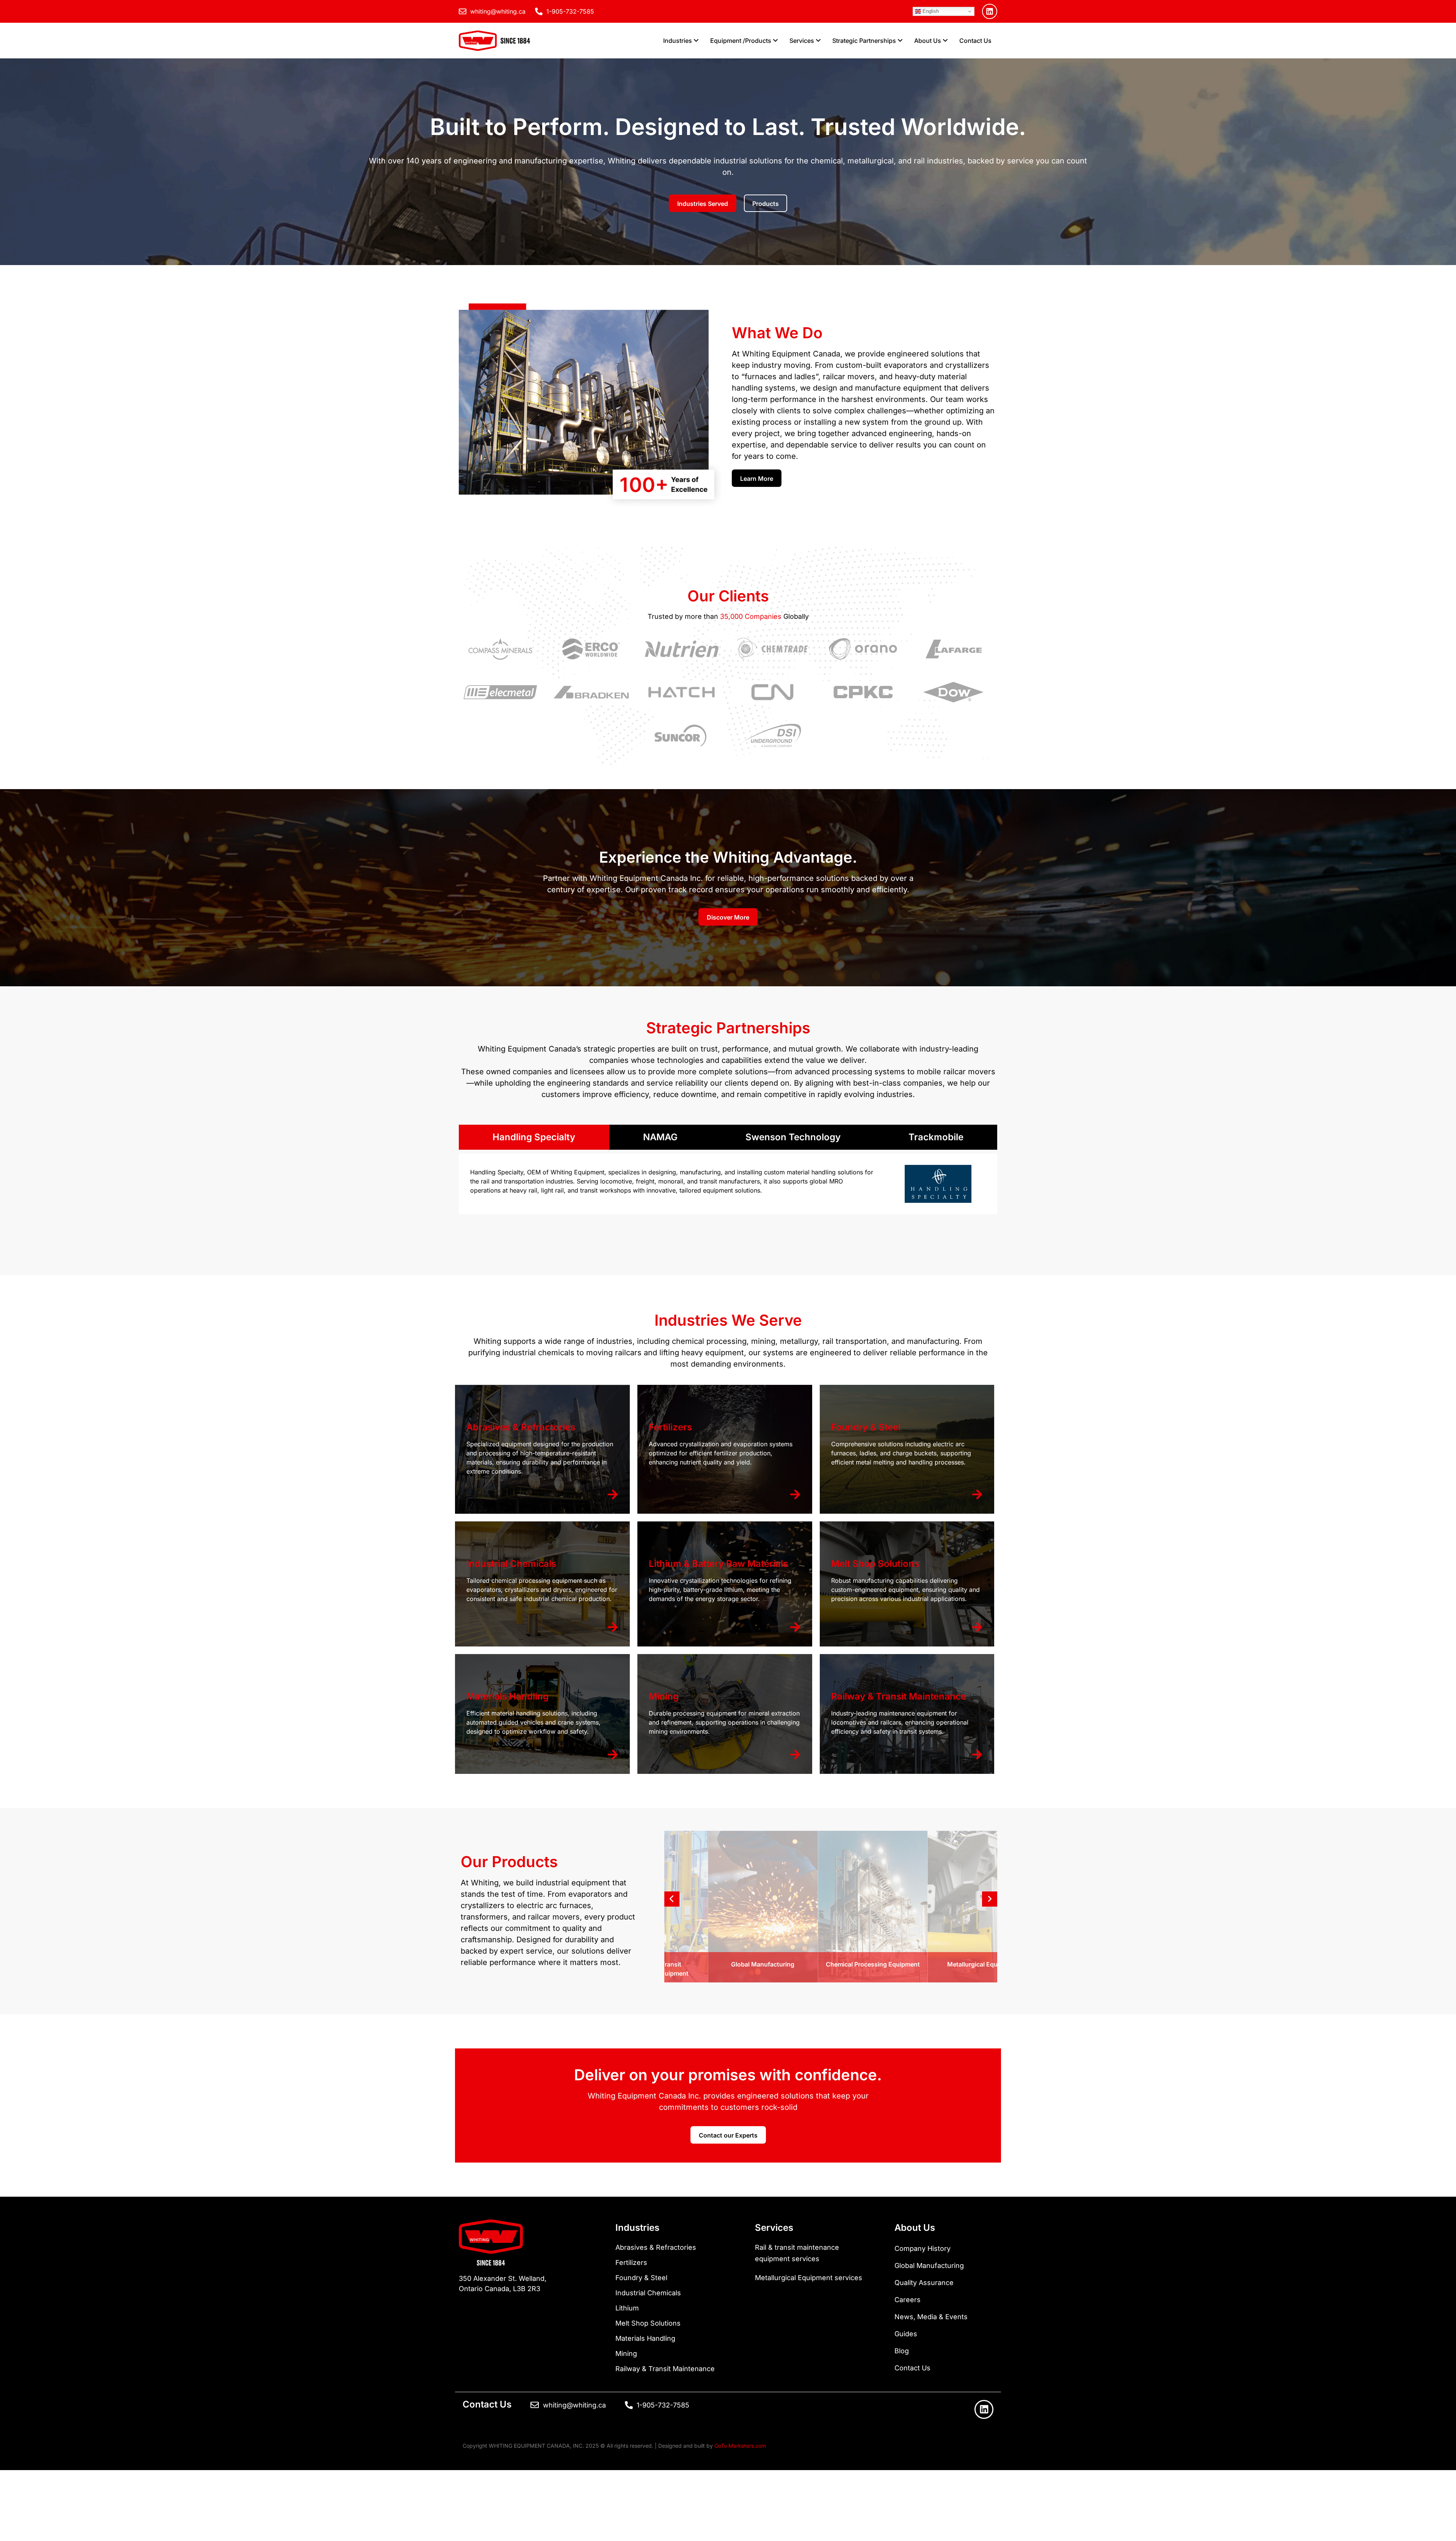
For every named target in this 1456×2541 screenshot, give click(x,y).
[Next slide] (990, 1899)
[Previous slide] (672, 1899)
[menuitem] (681, 41)
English (930, 11)
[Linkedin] (990, 11)
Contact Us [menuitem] (975, 41)
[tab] (534, 1137)
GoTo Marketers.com (740, 2446)
